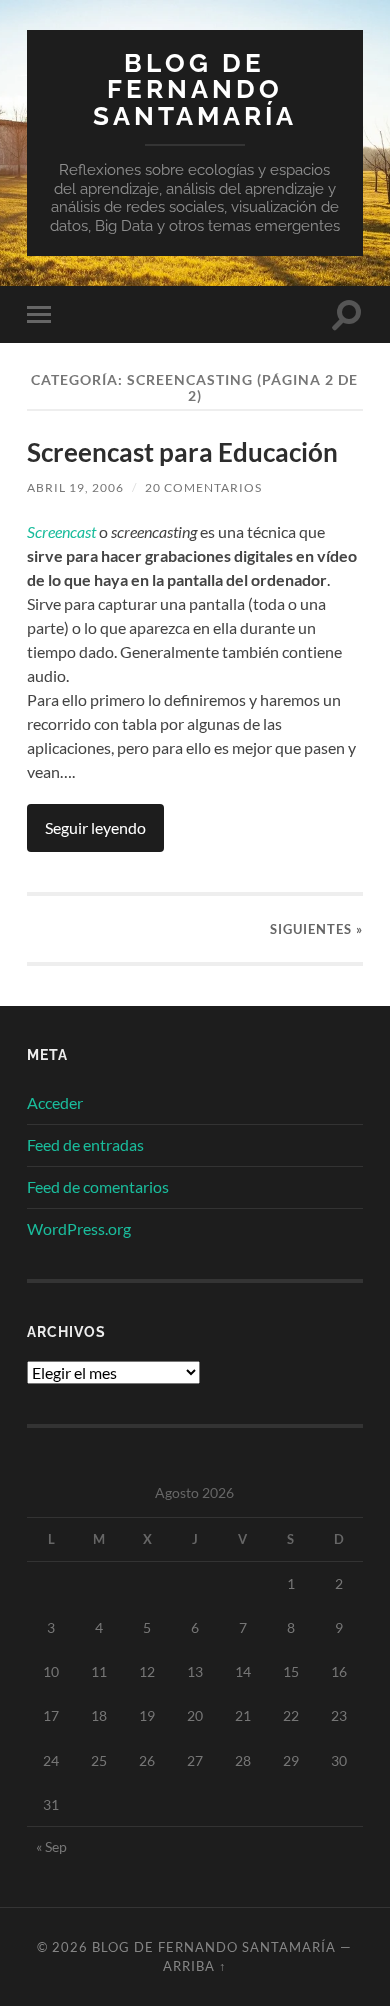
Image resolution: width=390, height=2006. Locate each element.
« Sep (51, 1846)
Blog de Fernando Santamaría (195, 89)
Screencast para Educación (182, 452)
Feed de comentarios (98, 1186)
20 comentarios (203, 487)
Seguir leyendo (95, 827)
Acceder (55, 1102)
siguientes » (316, 929)
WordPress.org (79, 1228)
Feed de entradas (85, 1144)
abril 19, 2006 (75, 487)
